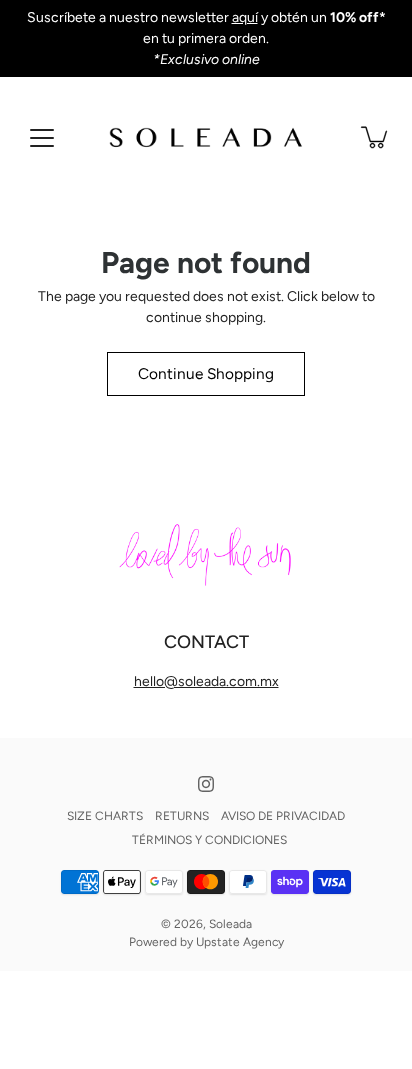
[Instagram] (206, 784)
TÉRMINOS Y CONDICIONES (209, 840)
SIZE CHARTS (105, 816)
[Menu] (42, 138)
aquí (245, 17)
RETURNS (182, 816)
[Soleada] (206, 137)
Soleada (230, 924)
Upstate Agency (240, 942)
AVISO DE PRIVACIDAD (283, 816)
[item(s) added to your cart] (376, 137)
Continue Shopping (206, 373)
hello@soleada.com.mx (206, 681)
